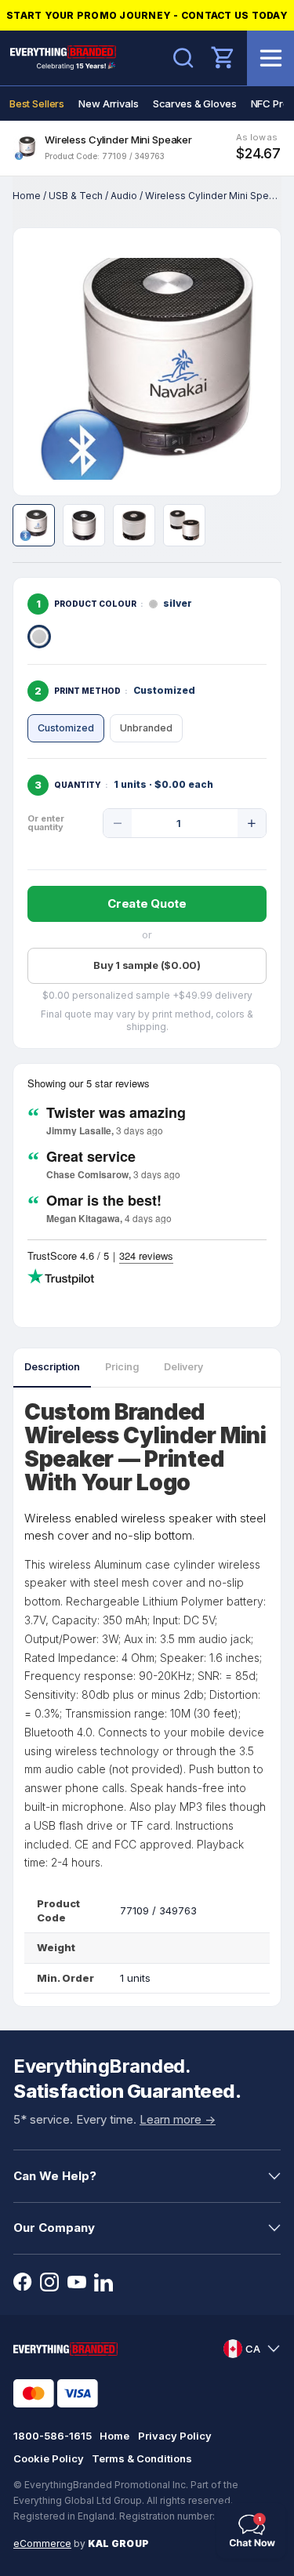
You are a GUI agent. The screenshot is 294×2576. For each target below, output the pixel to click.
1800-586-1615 (53, 2436)
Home (27, 196)
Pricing (122, 1367)
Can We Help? (55, 2176)
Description (52, 1367)
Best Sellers (37, 103)
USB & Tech (76, 196)
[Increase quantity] (252, 823)
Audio (124, 196)
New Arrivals (108, 103)
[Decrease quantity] (118, 823)
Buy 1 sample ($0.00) (147, 965)
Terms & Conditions (142, 2458)
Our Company (54, 2228)
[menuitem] (37, 103)
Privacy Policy (175, 2436)
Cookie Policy (49, 2458)
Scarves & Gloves (195, 103)
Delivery (183, 1367)
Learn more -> (178, 2119)
